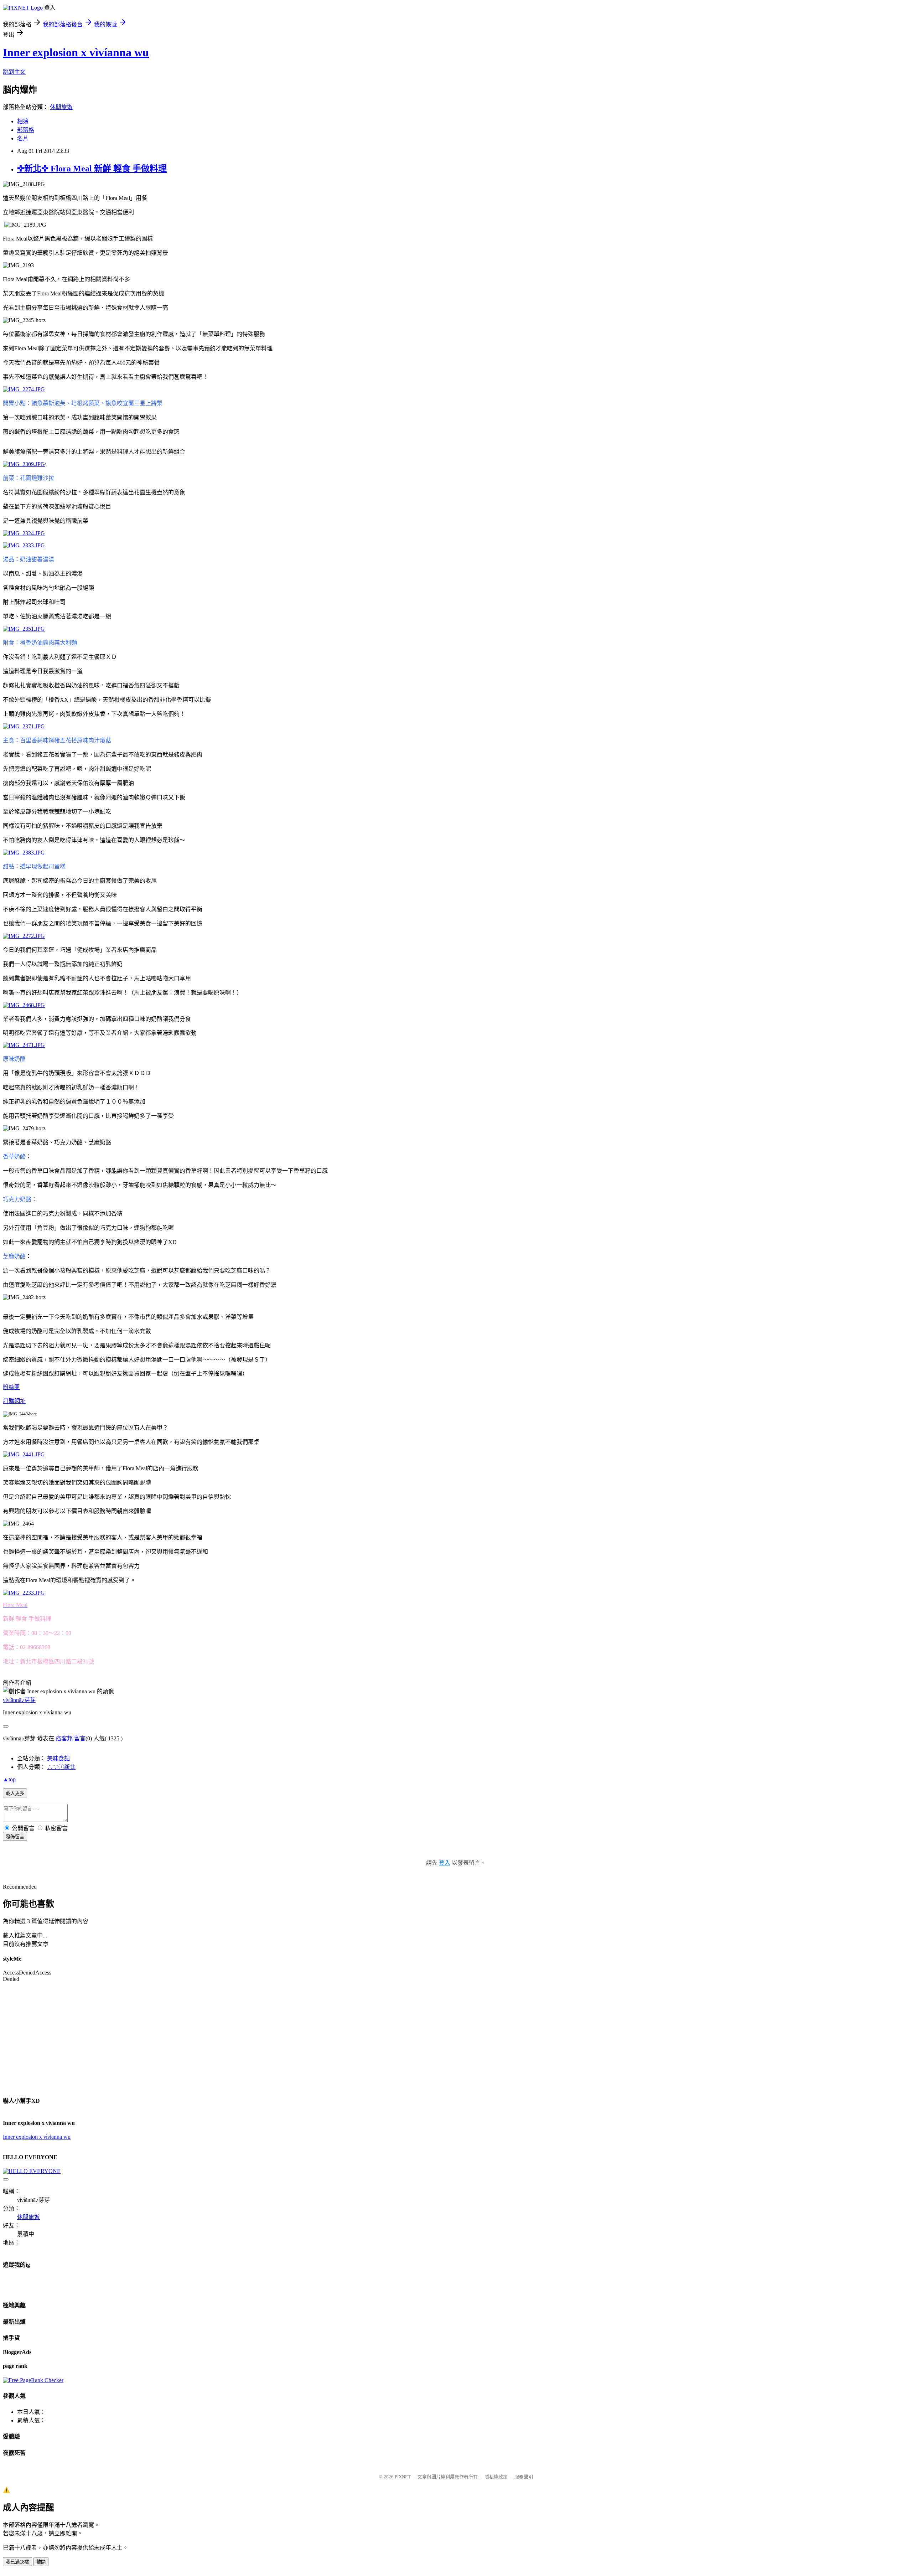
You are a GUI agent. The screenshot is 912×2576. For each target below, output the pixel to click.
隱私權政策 (496, 2477)
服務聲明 (524, 2477)
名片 (23, 138)
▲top (9, 1779)
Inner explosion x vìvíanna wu (76, 52)
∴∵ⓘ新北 (61, 1767)
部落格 (26, 130)
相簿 (23, 121)
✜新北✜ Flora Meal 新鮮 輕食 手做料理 (92, 169)
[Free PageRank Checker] (33, 2380)
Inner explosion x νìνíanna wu (37, 2137)
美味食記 (58, 1758)
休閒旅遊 (61, 107)
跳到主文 (14, 72)
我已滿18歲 (17, 2562)
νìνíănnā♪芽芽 (19, 1700)
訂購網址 (14, 1401)
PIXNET (403, 2477)
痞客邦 (64, 1738)
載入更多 (15, 1793)
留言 (80, 1738)
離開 (41, 2562)
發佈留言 (15, 1837)
